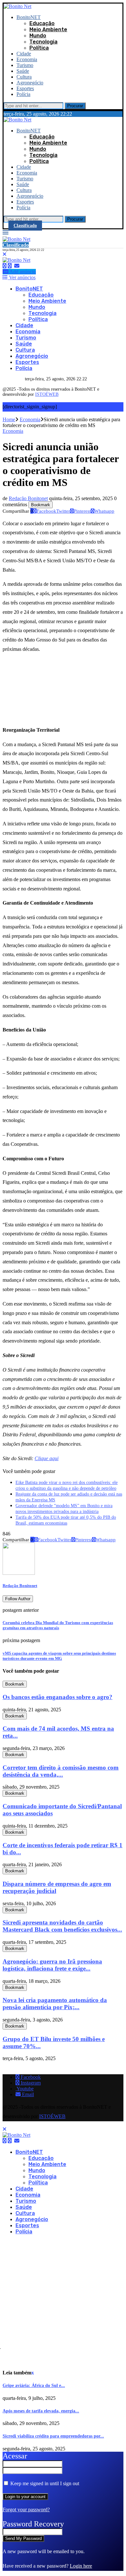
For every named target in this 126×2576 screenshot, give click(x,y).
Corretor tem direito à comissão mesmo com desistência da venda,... (61, 1771)
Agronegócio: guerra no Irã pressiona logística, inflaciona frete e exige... (52, 1965)
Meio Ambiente (48, 29)
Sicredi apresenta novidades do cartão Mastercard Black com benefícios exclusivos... (62, 1926)
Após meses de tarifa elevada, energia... (41, 2411)
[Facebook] (5, 266)
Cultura (24, 77)
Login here (81, 2566)
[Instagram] (10, 266)
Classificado (25, 226)
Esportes (25, 88)
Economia (27, 59)
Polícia (23, 94)
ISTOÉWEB (47, 394)
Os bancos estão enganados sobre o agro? (58, 1697)
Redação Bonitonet (28, 498)
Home (9, 419)
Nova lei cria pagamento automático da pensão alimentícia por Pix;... (55, 2004)
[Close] (5, 254)
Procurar (75, 106)
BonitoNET (29, 17)
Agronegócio (30, 83)
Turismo (25, 65)
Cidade (24, 54)
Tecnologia (43, 42)
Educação (42, 23)
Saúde (23, 71)
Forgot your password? (26, 2509)
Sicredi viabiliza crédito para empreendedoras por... (53, 2436)
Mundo (38, 36)
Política (39, 48)
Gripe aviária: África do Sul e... (34, 2386)
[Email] (17, 266)
